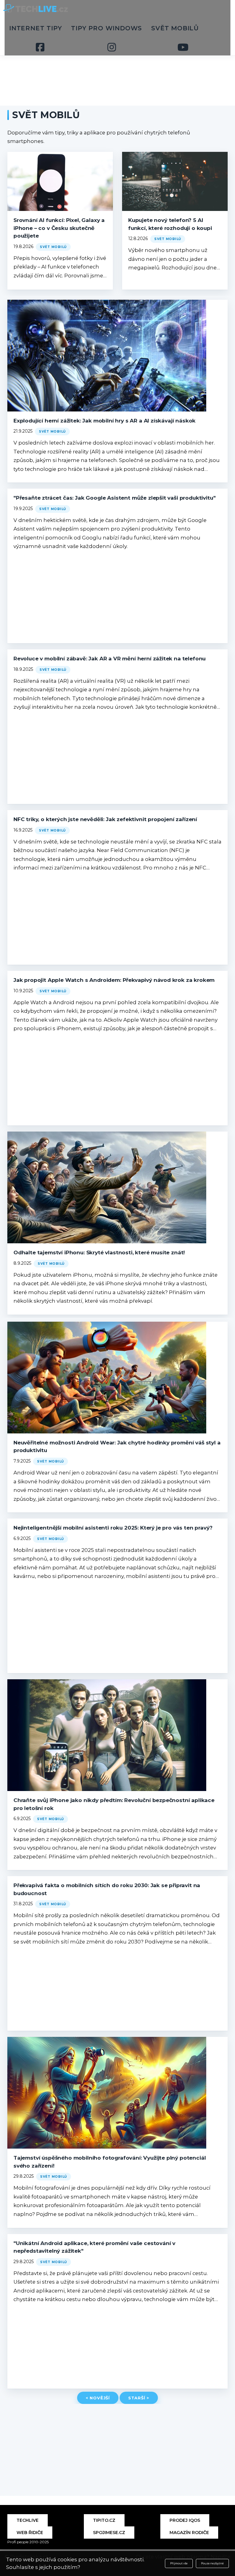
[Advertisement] (117, 61)
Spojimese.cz (109, 2533)
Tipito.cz (104, 2520)
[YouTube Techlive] (183, 47)
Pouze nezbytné (212, 2563)
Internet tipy (35, 28)
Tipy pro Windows (106, 28)
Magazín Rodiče (189, 2533)
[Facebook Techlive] (40, 47)
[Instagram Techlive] (112, 47)
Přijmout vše (179, 2563)
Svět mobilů (175, 28)
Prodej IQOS (185, 2520)
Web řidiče (30, 2533)
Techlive (28, 2520)
